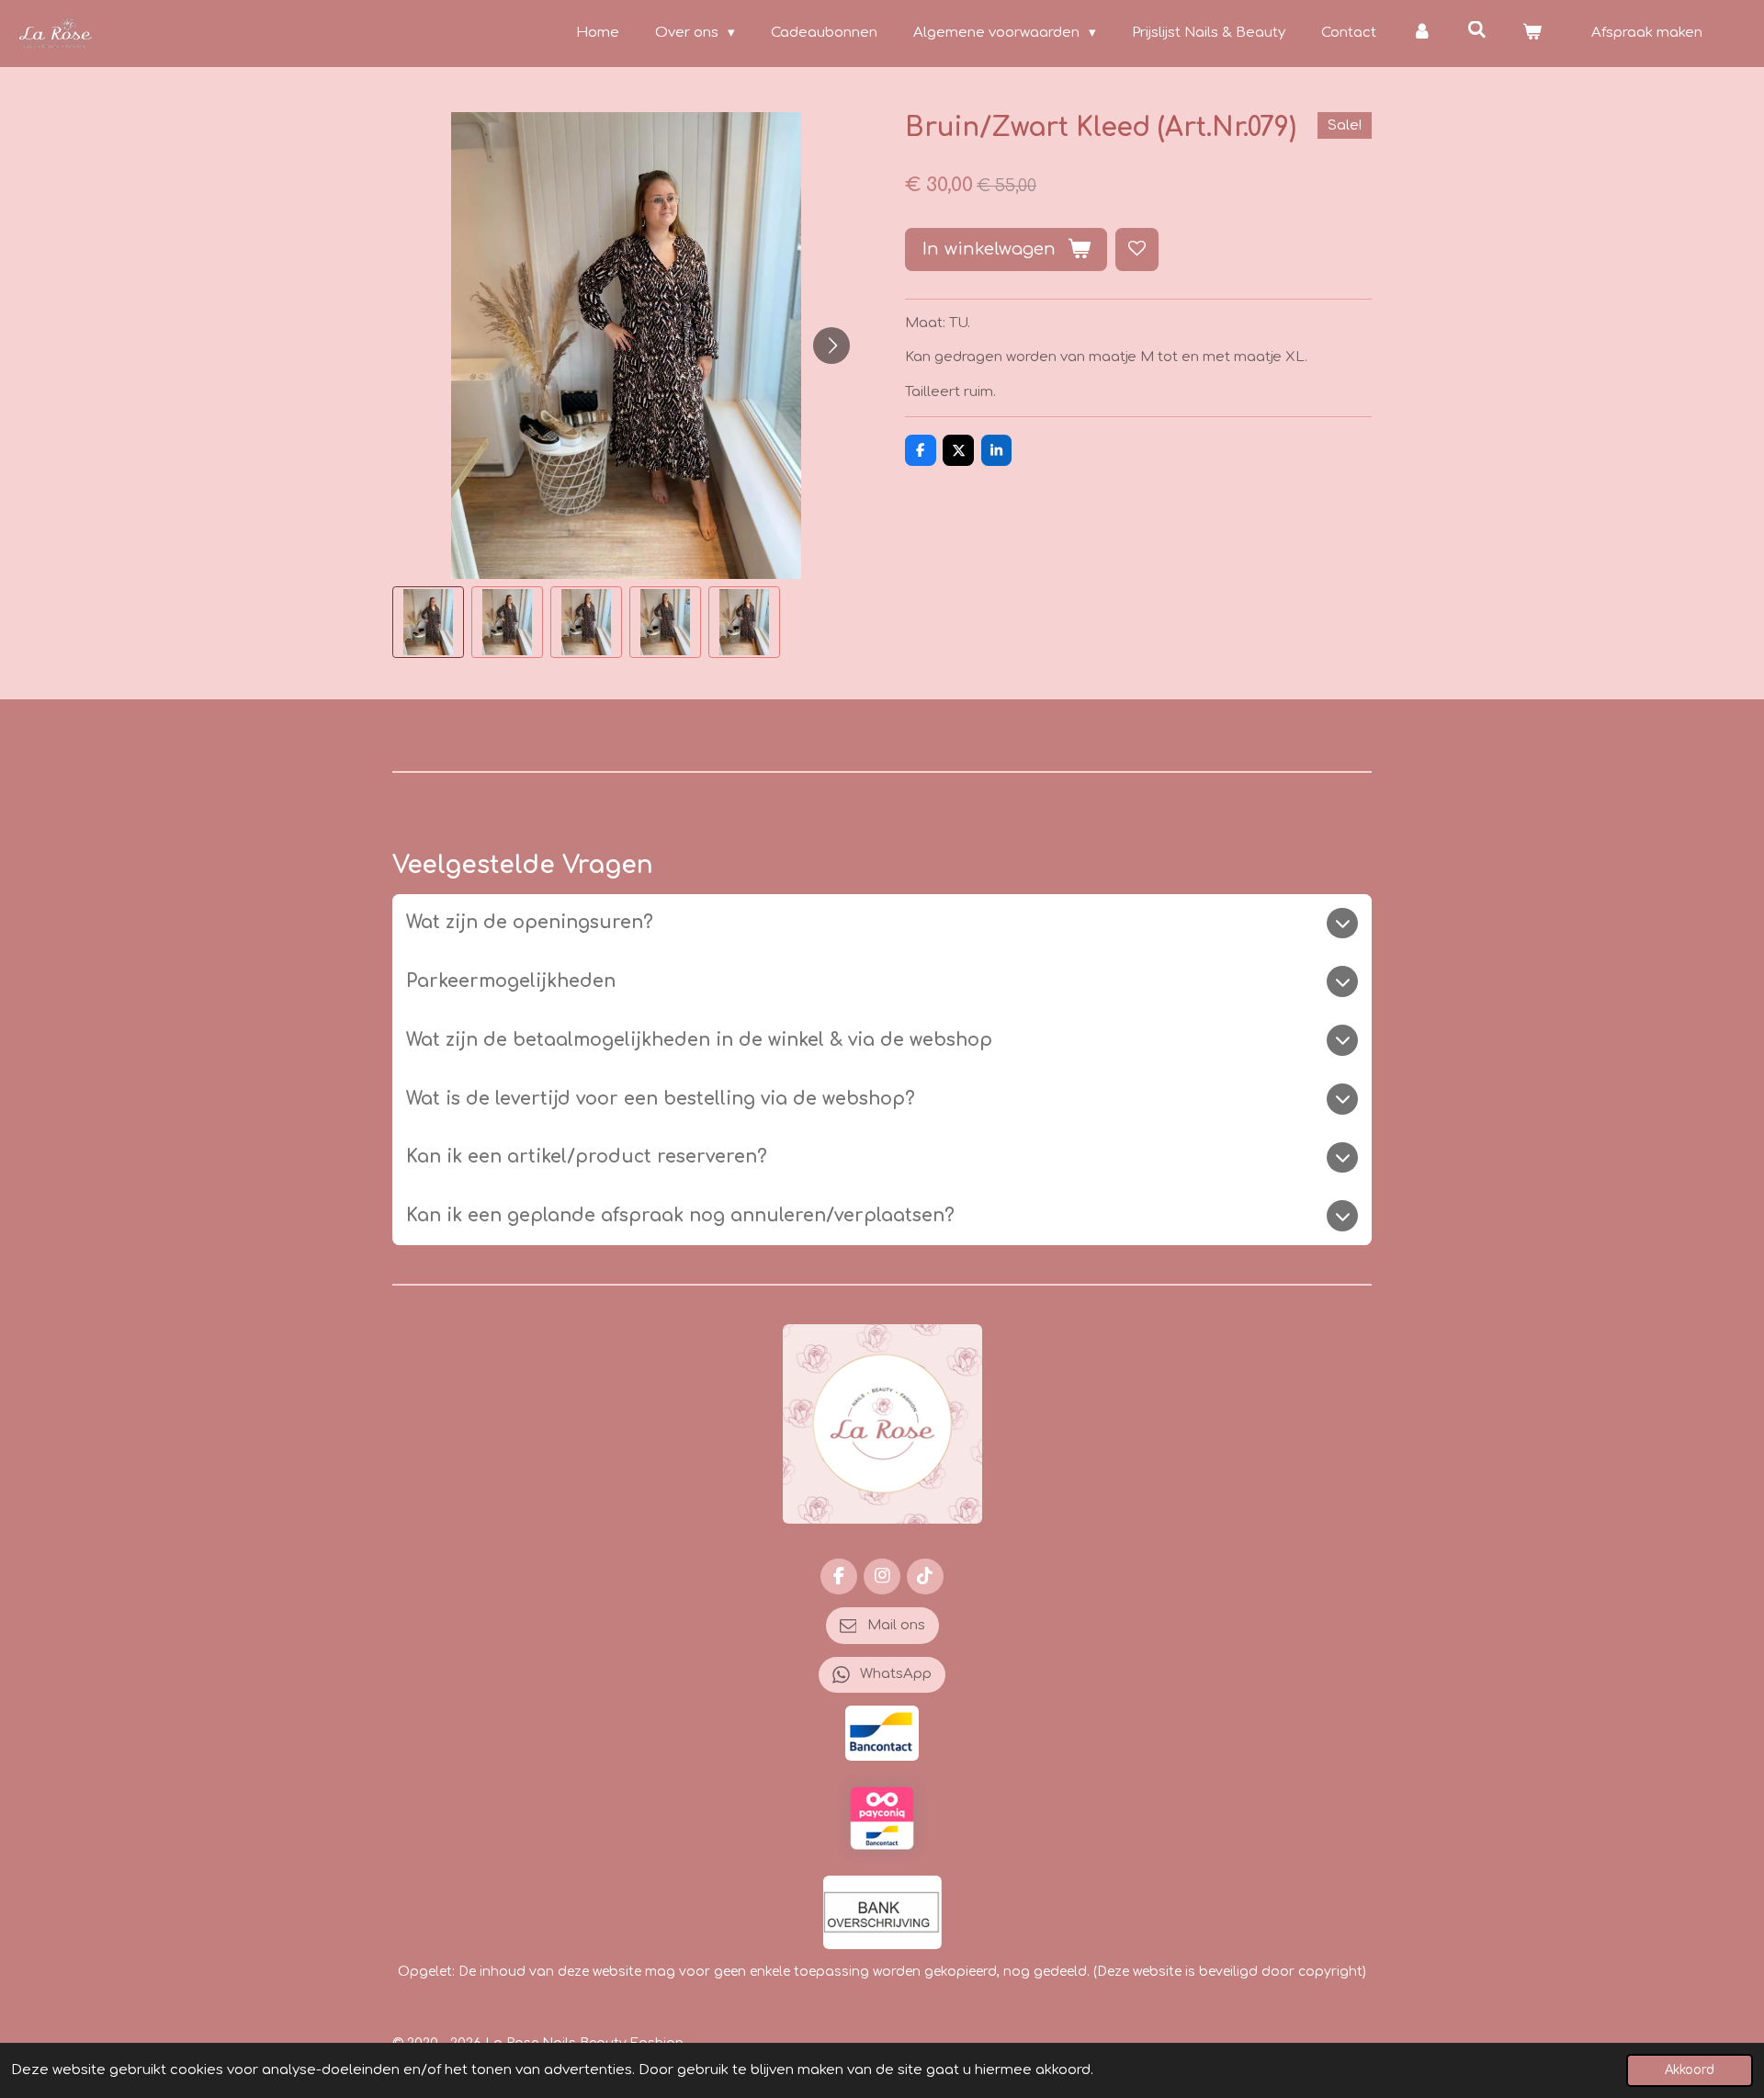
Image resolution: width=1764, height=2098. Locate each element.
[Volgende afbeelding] (831, 346)
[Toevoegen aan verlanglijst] (1137, 249)
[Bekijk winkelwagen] (1532, 34)
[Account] (1422, 34)
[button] (428, 622)
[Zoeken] (1477, 31)
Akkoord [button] (1690, 2070)
